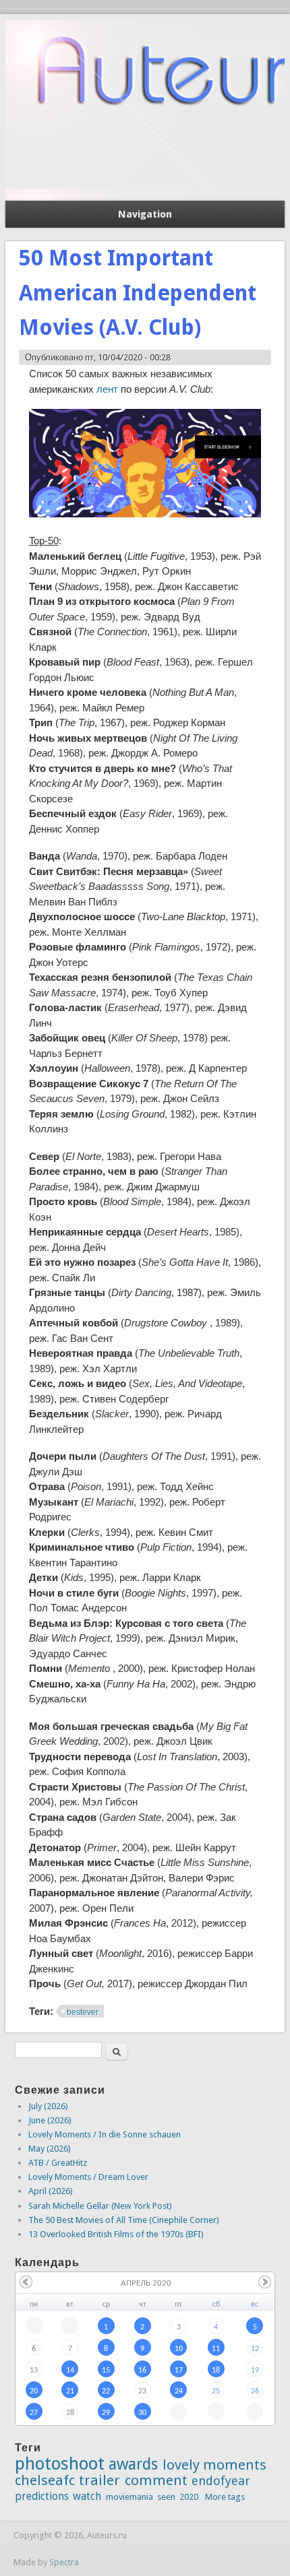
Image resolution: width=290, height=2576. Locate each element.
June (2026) (50, 2120)
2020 (189, 2497)
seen (166, 2497)
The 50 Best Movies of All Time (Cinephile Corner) (124, 2220)
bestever (83, 2012)
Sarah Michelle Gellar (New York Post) (100, 2206)
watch (87, 2496)
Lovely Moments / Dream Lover (88, 2177)
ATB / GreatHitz (58, 2163)
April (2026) (51, 2191)
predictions (42, 2496)
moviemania (129, 2497)
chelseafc (45, 2480)
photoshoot (60, 2464)
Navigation (145, 214)
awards (133, 2464)
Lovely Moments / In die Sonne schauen (105, 2134)
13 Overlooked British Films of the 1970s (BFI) (116, 2234)
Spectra (64, 2562)
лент (109, 389)
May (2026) (50, 2149)
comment (156, 2480)
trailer (99, 2480)
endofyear (221, 2481)
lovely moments (214, 2465)
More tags (225, 2497)
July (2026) (48, 2106)
